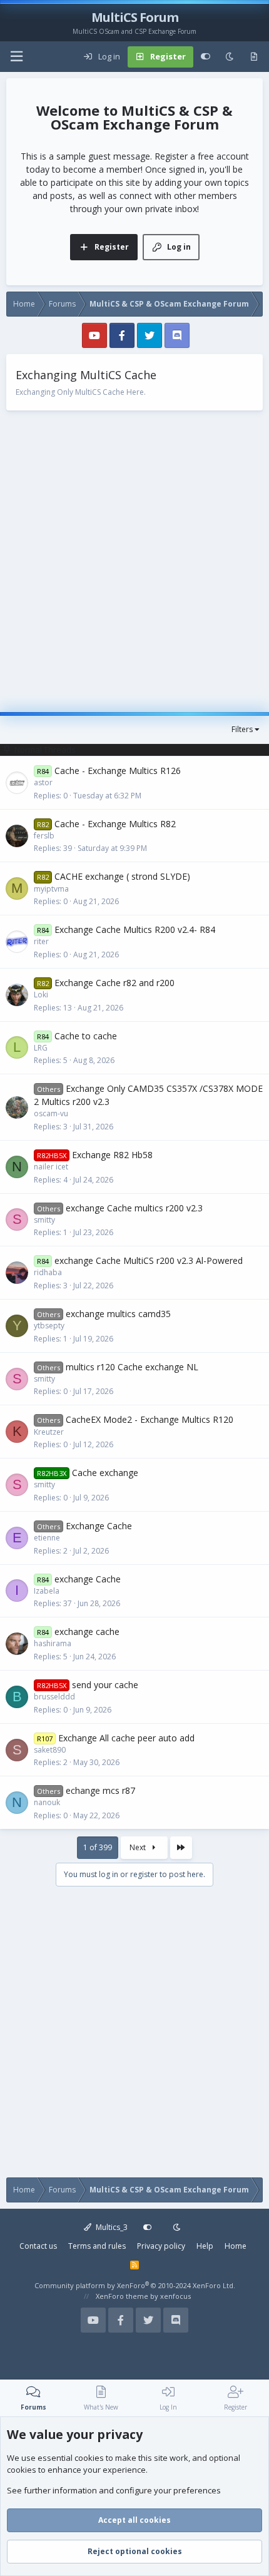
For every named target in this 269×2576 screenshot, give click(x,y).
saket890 (50, 1750)
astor (43, 782)
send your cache (105, 1685)
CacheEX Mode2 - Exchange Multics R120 (150, 1419)
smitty (44, 1220)
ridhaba (48, 1272)
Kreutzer (49, 1432)
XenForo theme (122, 2296)
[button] (16, 57)
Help (205, 2246)
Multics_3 (111, 2227)
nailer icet (51, 1167)
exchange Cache (88, 1579)
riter (41, 941)
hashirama (53, 1643)
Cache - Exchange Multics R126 (118, 771)
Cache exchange (105, 1473)
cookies (89, 2458)
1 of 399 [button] (98, 1847)
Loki (41, 995)
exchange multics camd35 (118, 1314)
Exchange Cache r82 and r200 (114, 983)
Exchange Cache (99, 1526)
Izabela (47, 1591)
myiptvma (51, 889)
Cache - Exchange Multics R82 (115, 824)
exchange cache (87, 1632)
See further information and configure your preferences (114, 2490)
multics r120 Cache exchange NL (132, 1367)
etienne (47, 1538)
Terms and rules (97, 2246)
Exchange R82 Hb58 (112, 1155)
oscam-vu (51, 1113)
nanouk (47, 1802)
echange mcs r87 (100, 1790)
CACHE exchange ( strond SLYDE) (122, 876)
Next (139, 1847)
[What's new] (254, 57)
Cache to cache (86, 1036)
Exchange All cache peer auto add (126, 1738)
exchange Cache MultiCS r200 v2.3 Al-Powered (149, 1260)
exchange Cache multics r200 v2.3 (134, 1208)
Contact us (38, 2246)
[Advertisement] (134, 557)
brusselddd (54, 1697)
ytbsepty (49, 1326)
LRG (41, 1048)
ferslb (44, 836)
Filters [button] (242, 729)
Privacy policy (161, 2246)
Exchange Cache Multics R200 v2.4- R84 (135, 929)
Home (236, 2246)
